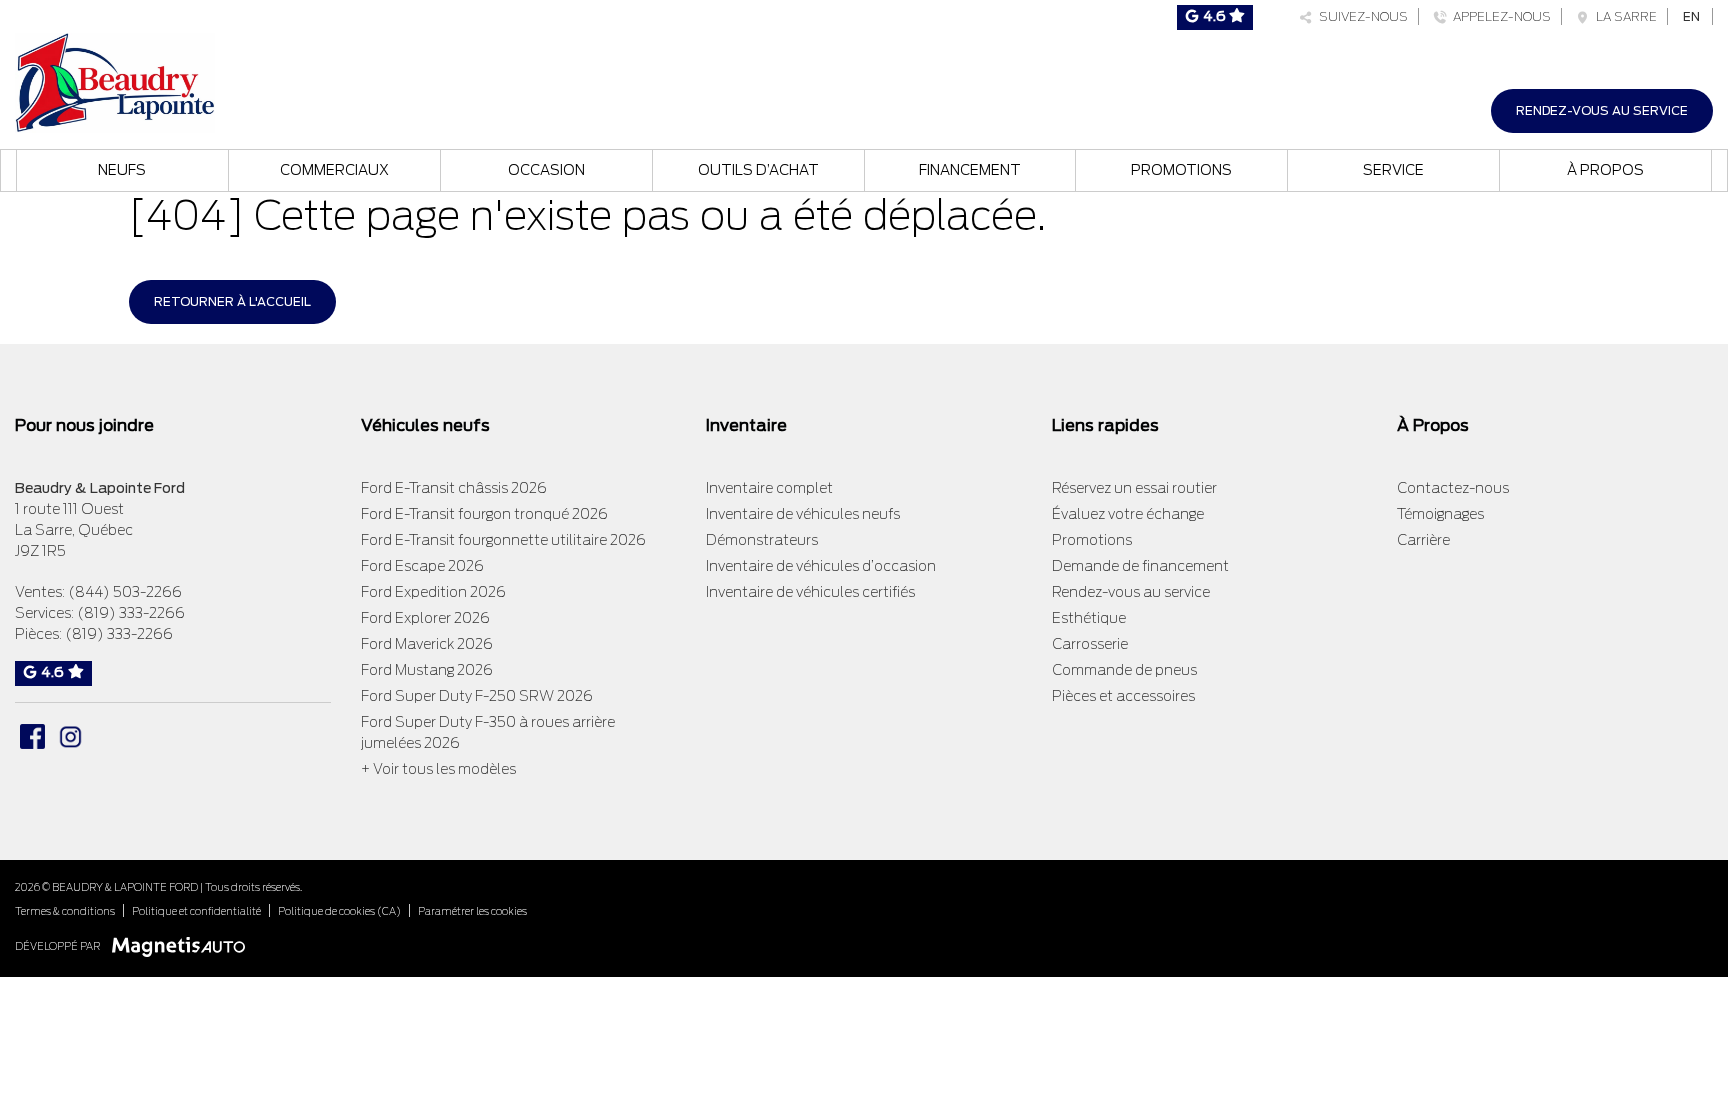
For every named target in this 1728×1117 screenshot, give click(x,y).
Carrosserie (1090, 644)
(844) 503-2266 (125, 592)
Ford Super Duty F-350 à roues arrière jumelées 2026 (488, 732)
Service (1393, 170)
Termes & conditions (65, 911)
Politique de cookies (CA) (339, 911)
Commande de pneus (1124, 670)
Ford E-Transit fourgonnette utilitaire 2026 (503, 540)
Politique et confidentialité (196, 911)
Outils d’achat (758, 170)
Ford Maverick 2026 (427, 644)
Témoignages (1440, 514)
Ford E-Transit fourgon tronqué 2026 (484, 514)
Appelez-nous (1499, 16)
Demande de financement (1140, 566)
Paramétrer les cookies (472, 911)
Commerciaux (334, 170)
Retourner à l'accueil (232, 301)
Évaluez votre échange (1128, 514)
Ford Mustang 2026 (427, 670)
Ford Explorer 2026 (425, 618)
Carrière (1423, 540)
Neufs (122, 170)
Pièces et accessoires (1123, 696)
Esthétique (1089, 618)
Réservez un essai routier (1134, 488)
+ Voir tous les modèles (438, 769)
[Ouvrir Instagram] (70, 736)
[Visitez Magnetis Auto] (183, 945)
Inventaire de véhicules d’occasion (821, 566)
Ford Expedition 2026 (433, 592)
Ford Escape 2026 (422, 566)
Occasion (546, 170)
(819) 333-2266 (131, 613)
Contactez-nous (1453, 488)
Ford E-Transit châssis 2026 (454, 488)
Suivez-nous (1360, 16)
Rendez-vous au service (1602, 110)
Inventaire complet (769, 488)
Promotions (1181, 170)
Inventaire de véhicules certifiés (810, 592)
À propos (1605, 170)
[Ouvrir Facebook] (32, 736)
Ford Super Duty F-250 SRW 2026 (477, 696)
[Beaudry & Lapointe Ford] (115, 80)
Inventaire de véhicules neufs (803, 514)
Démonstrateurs (762, 540)
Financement (970, 170)
